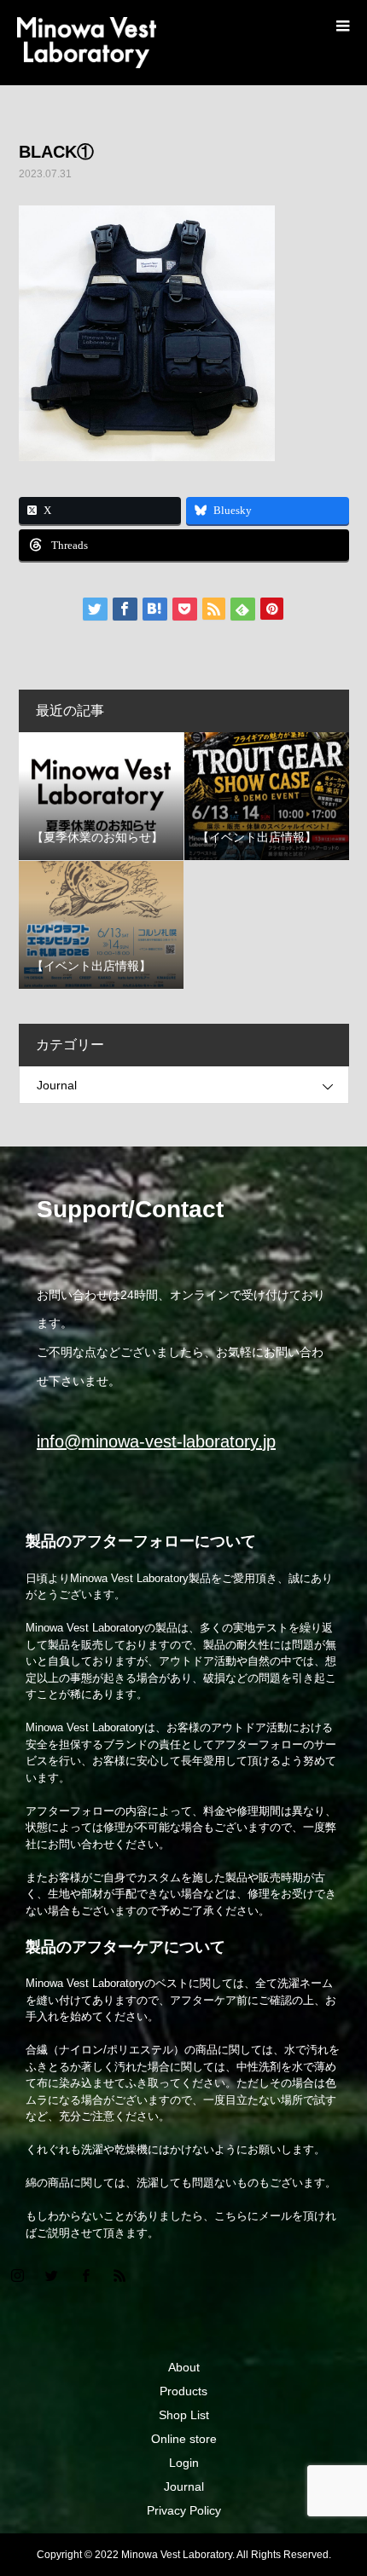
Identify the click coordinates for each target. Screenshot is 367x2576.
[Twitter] (51, 2275)
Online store (184, 2439)
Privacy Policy (184, 2510)
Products (183, 2391)
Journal (57, 1085)
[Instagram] (17, 2275)
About (184, 2367)
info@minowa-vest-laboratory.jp (156, 1441)
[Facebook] (85, 2275)
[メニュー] (341, 26)
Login (184, 2463)
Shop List (184, 2415)
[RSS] (119, 2275)
